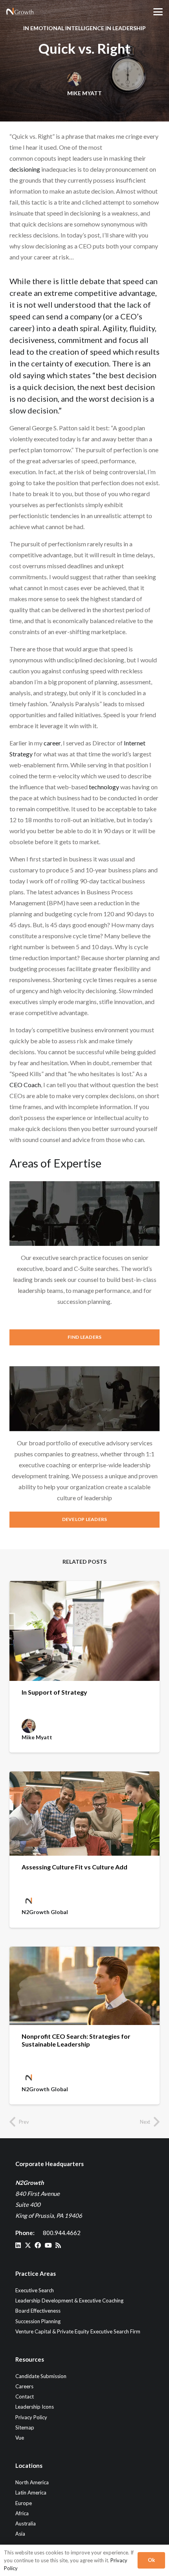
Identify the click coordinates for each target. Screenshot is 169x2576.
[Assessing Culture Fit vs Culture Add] (84, 1814)
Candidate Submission (41, 2376)
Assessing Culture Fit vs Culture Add (74, 1867)
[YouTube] (48, 2245)
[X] (28, 2245)
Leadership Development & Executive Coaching (69, 2300)
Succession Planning (38, 2321)
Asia (20, 2534)
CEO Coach (25, 1085)
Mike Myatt (84, 93)
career (52, 743)
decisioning (25, 169)
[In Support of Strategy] (84, 1631)
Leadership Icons (35, 2407)
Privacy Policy (31, 2417)
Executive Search (35, 2290)
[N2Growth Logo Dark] (20, 12)
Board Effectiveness (38, 2311)
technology (104, 787)
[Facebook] (38, 2245)
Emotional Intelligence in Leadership (88, 28)
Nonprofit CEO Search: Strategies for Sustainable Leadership (76, 2040)
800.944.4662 (62, 2233)
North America (32, 2482)
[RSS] (58, 2245)
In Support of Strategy (54, 1692)
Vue (20, 2438)
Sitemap (25, 2427)
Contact (25, 2397)
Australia (26, 2523)
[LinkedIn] (18, 2245)
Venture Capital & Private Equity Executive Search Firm (78, 2331)
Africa (22, 2513)
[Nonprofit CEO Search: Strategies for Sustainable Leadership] (84, 1986)
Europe (24, 2503)
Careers (24, 2386)
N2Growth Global (45, 1912)
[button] (158, 12)
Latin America (31, 2493)
